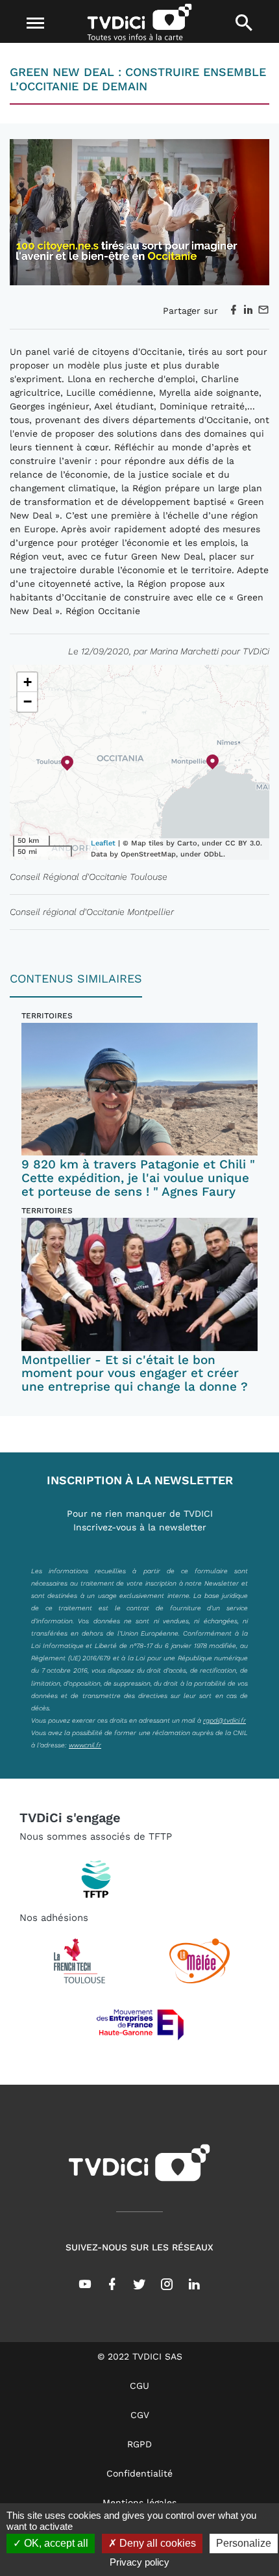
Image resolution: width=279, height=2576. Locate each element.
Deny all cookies (156, 2543)
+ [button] (28, 682)
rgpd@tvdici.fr (224, 1720)
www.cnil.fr (85, 1745)
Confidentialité (139, 2473)
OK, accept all (55, 2543)
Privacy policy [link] (139, 2562)
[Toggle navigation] (35, 23)
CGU (139, 2386)
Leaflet (103, 843)
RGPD (139, 2444)
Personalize (244, 2543)
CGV (140, 2415)
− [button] (28, 702)
